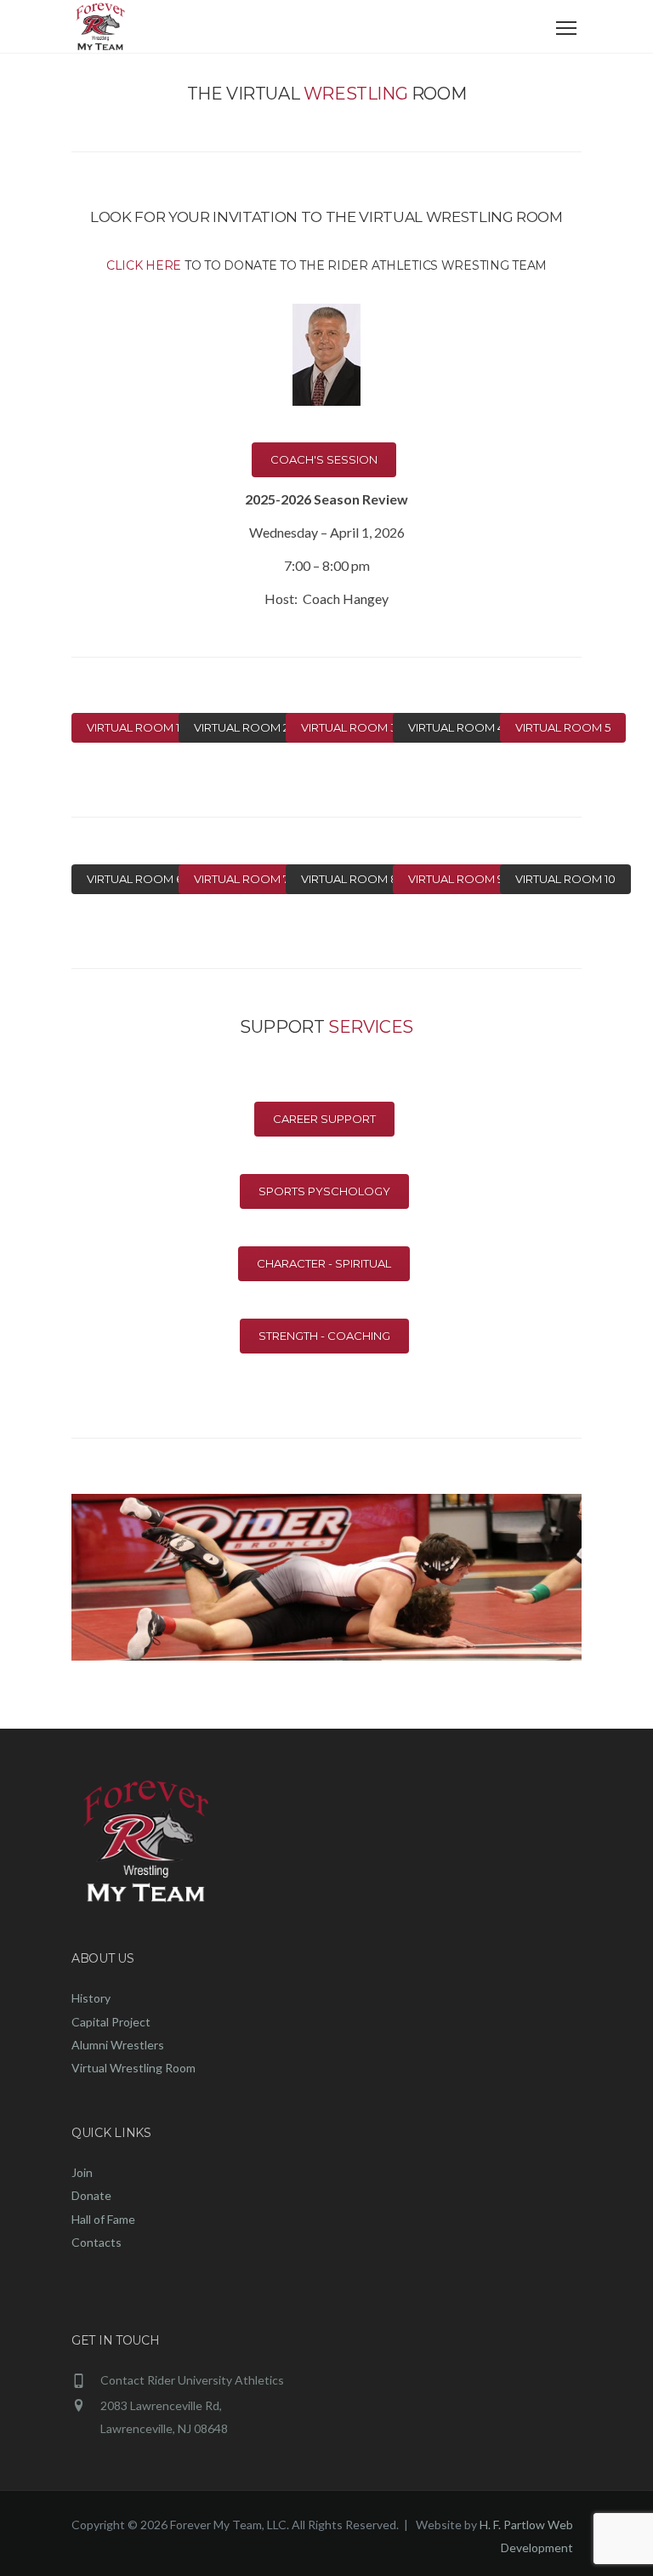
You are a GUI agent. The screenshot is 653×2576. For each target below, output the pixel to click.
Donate (91, 2195)
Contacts (97, 2242)
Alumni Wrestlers (118, 2045)
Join (82, 2172)
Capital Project (111, 2022)
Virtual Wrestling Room (133, 2068)
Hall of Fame (103, 2219)
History (91, 1998)
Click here (144, 265)
